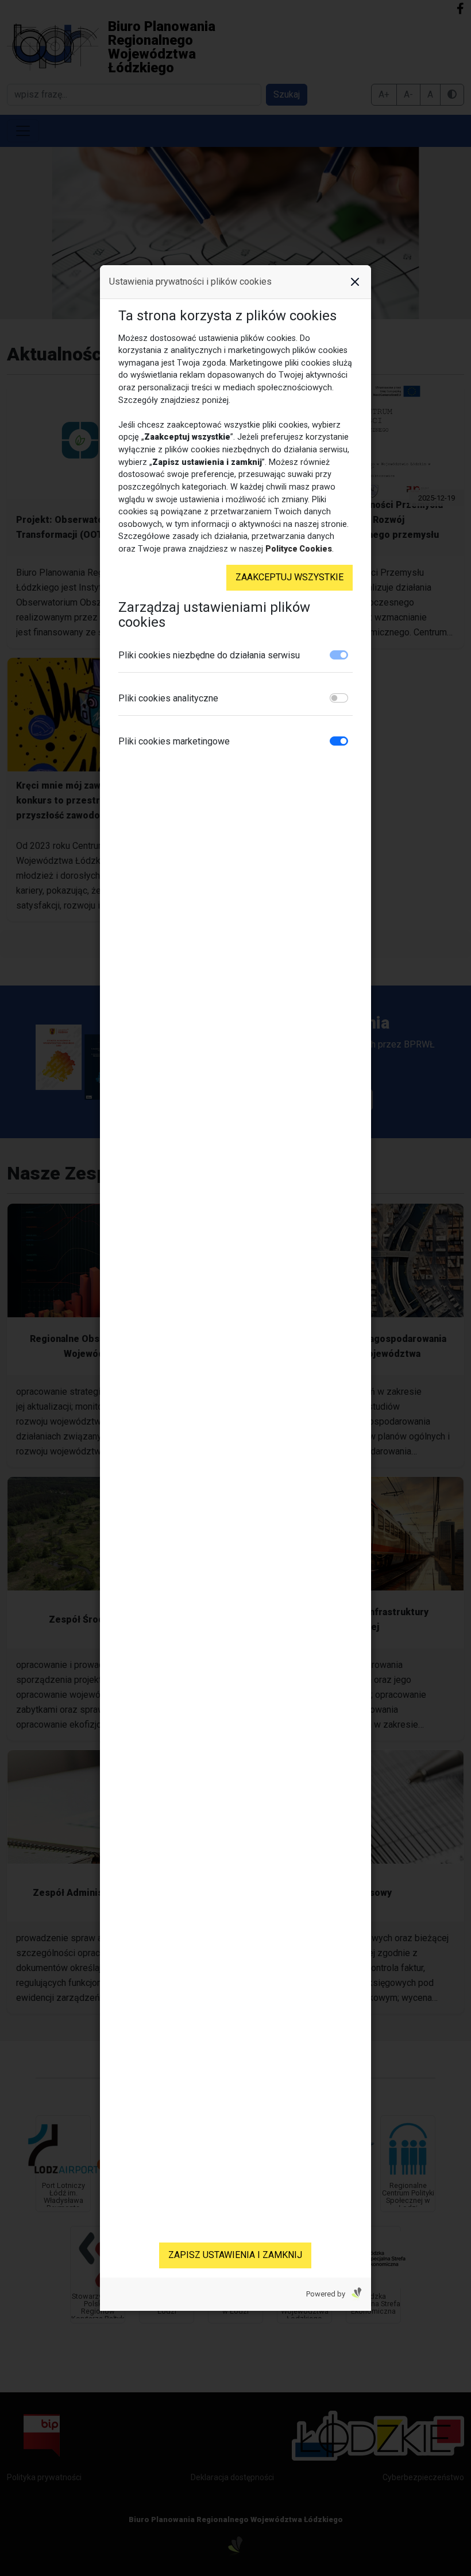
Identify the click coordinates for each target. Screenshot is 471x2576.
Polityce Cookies (299, 549)
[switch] (339, 698)
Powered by (327, 2294)
